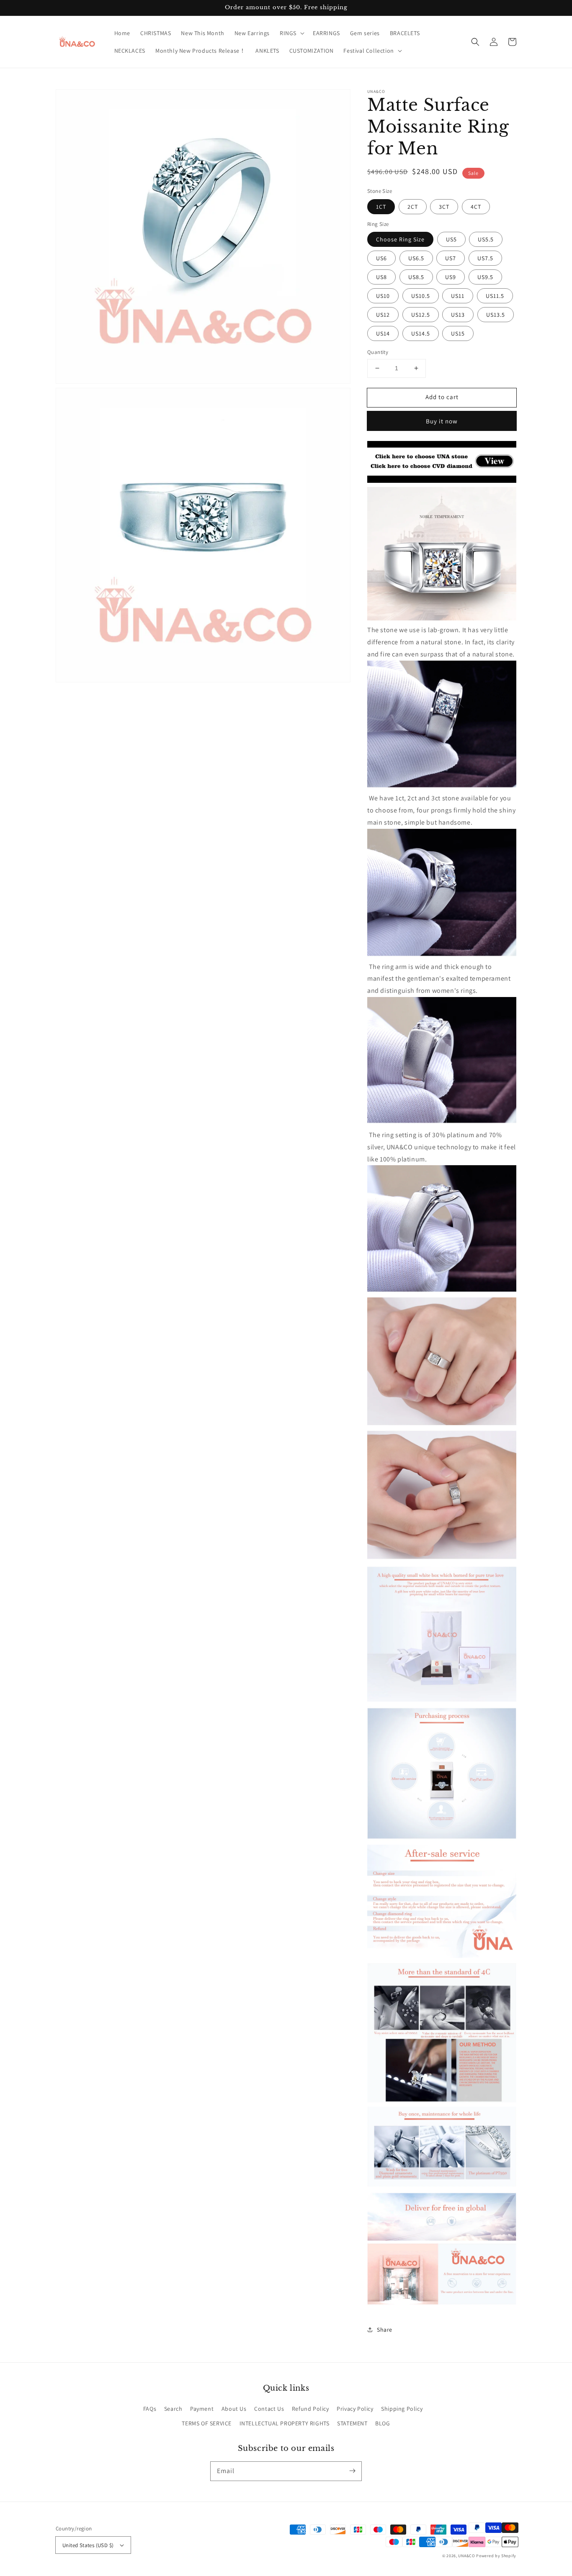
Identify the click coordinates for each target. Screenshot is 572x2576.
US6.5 (416, 258)
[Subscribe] (352, 2471)
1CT (381, 207)
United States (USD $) (88, 2545)
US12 (383, 315)
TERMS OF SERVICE (207, 2423)
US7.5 (485, 258)
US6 (381, 258)
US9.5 (485, 277)
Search (173, 2409)
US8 (381, 277)
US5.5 (486, 239)
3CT (444, 207)
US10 (383, 296)
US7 (451, 258)
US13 (458, 315)
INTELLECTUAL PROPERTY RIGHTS (285, 2423)
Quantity (378, 352)
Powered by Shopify (496, 2556)
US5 (451, 239)
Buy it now (442, 421)
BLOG (383, 2423)
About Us (234, 2409)
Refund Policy (310, 2409)
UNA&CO (466, 2556)
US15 (458, 333)
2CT (413, 207)
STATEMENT (352, 2423)
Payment (202, 2409)
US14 (383, 333)
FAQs (150, 2409)
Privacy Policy (355, 2409)
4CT (476, 207)
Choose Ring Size (400, 239)
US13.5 (496, 315)
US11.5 (495, 296)
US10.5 (421, 296)
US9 (451, 277)
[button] (291, 33)
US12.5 (421, 315)
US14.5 (421, 333)
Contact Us (269, 2409)
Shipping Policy (402, 2409)
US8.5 (416, 277)
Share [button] (385, 2330)
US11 (458, 296)
